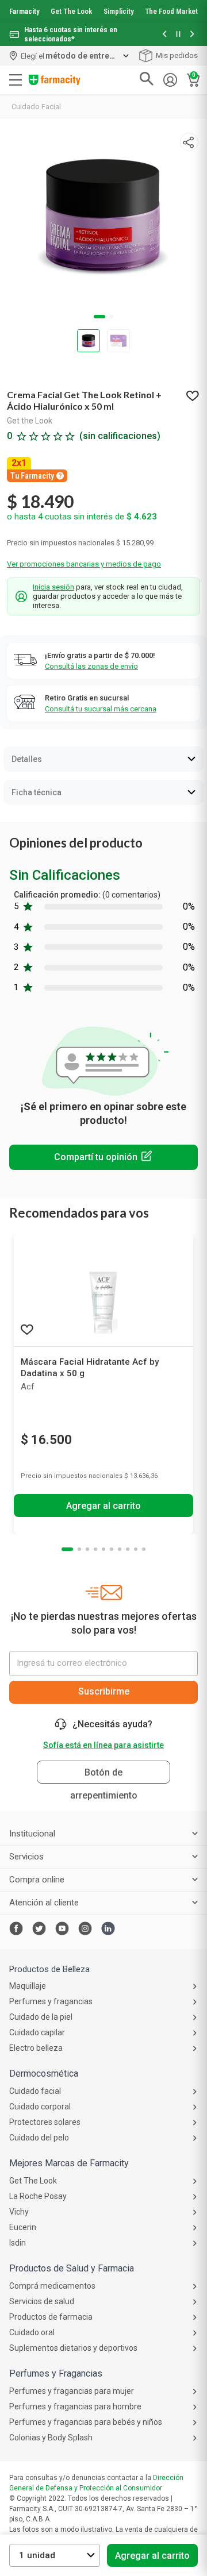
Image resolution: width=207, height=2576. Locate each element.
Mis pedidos (177, 55)
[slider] (103, 23)
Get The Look (71, 11)
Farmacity (24, 11)
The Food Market (171, 11)
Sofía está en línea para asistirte (103, 1745)
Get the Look (30, 421)
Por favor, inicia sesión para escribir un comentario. (103, 1157)
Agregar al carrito (152, 2556)
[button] (164, 35)
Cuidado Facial (36, 107)
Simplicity (119, 11)
